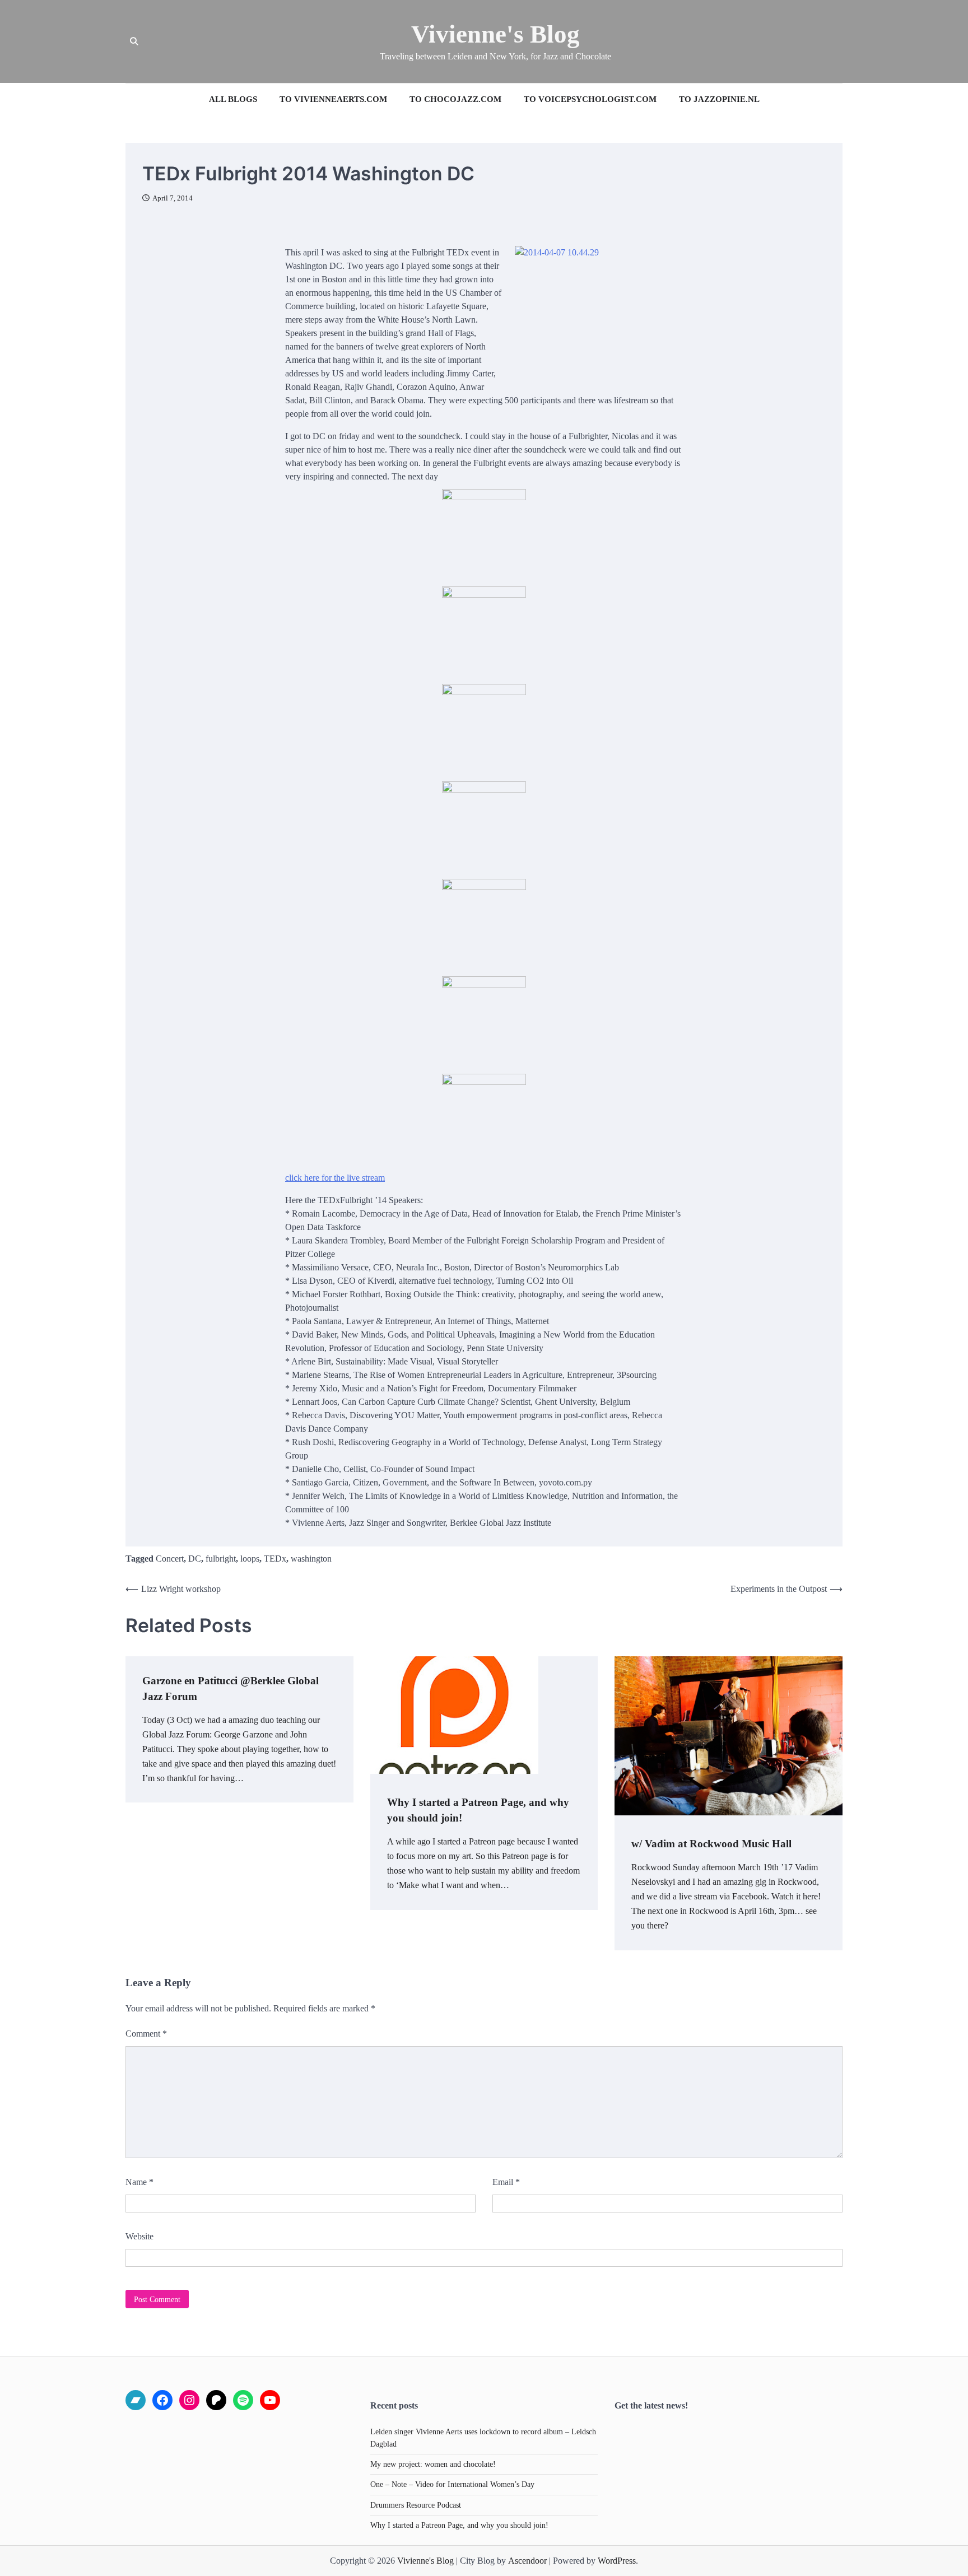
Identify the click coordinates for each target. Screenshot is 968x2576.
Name (139, 2182)
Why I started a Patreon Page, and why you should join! (459, 2525)
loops (250, 1559)
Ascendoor (527, 2561)
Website (139, 2236)
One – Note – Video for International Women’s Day (452, 2484)
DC (195, 1559)
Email (506, 2182)
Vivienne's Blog (495, 34)
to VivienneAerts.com (333, 99)
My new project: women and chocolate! (433, 2464)
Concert (170, 1559)
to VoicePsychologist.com (590, 99)
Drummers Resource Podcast (416, 2505)
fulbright (221, 1559)
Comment (146, 2034)
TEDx (275, 1559)
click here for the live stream (335, 1178)
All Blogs (233, 99)
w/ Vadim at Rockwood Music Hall (711, 1844)
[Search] (134, 41)
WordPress (617, 2561)
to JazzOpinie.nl (719, 99)
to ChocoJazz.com (455, 99)
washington (311, 1559)
